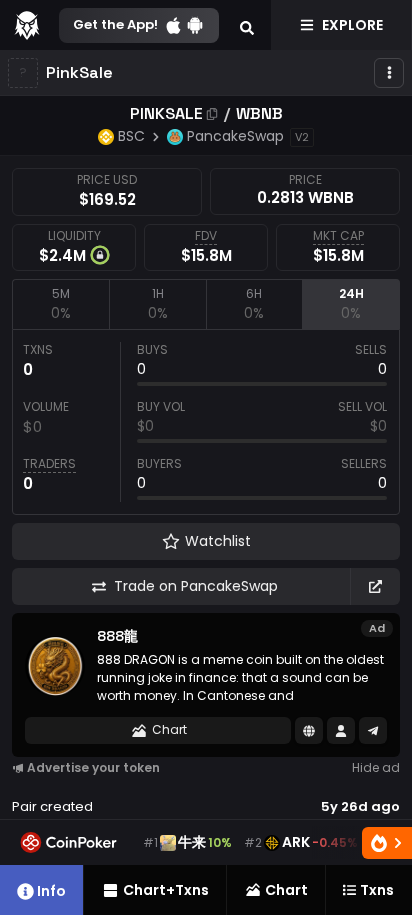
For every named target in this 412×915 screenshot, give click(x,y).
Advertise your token (93, 767)
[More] (389, 73)
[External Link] (375, 586)
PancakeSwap (235, 136)
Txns (377, 890)
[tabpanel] (206, 422)
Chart (169, 729)
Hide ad (376, 767)
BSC (131, 136)
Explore (352, 25)
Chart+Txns (166, 890)
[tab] (60, 304)
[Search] (247, 25)
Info (51, 891)
